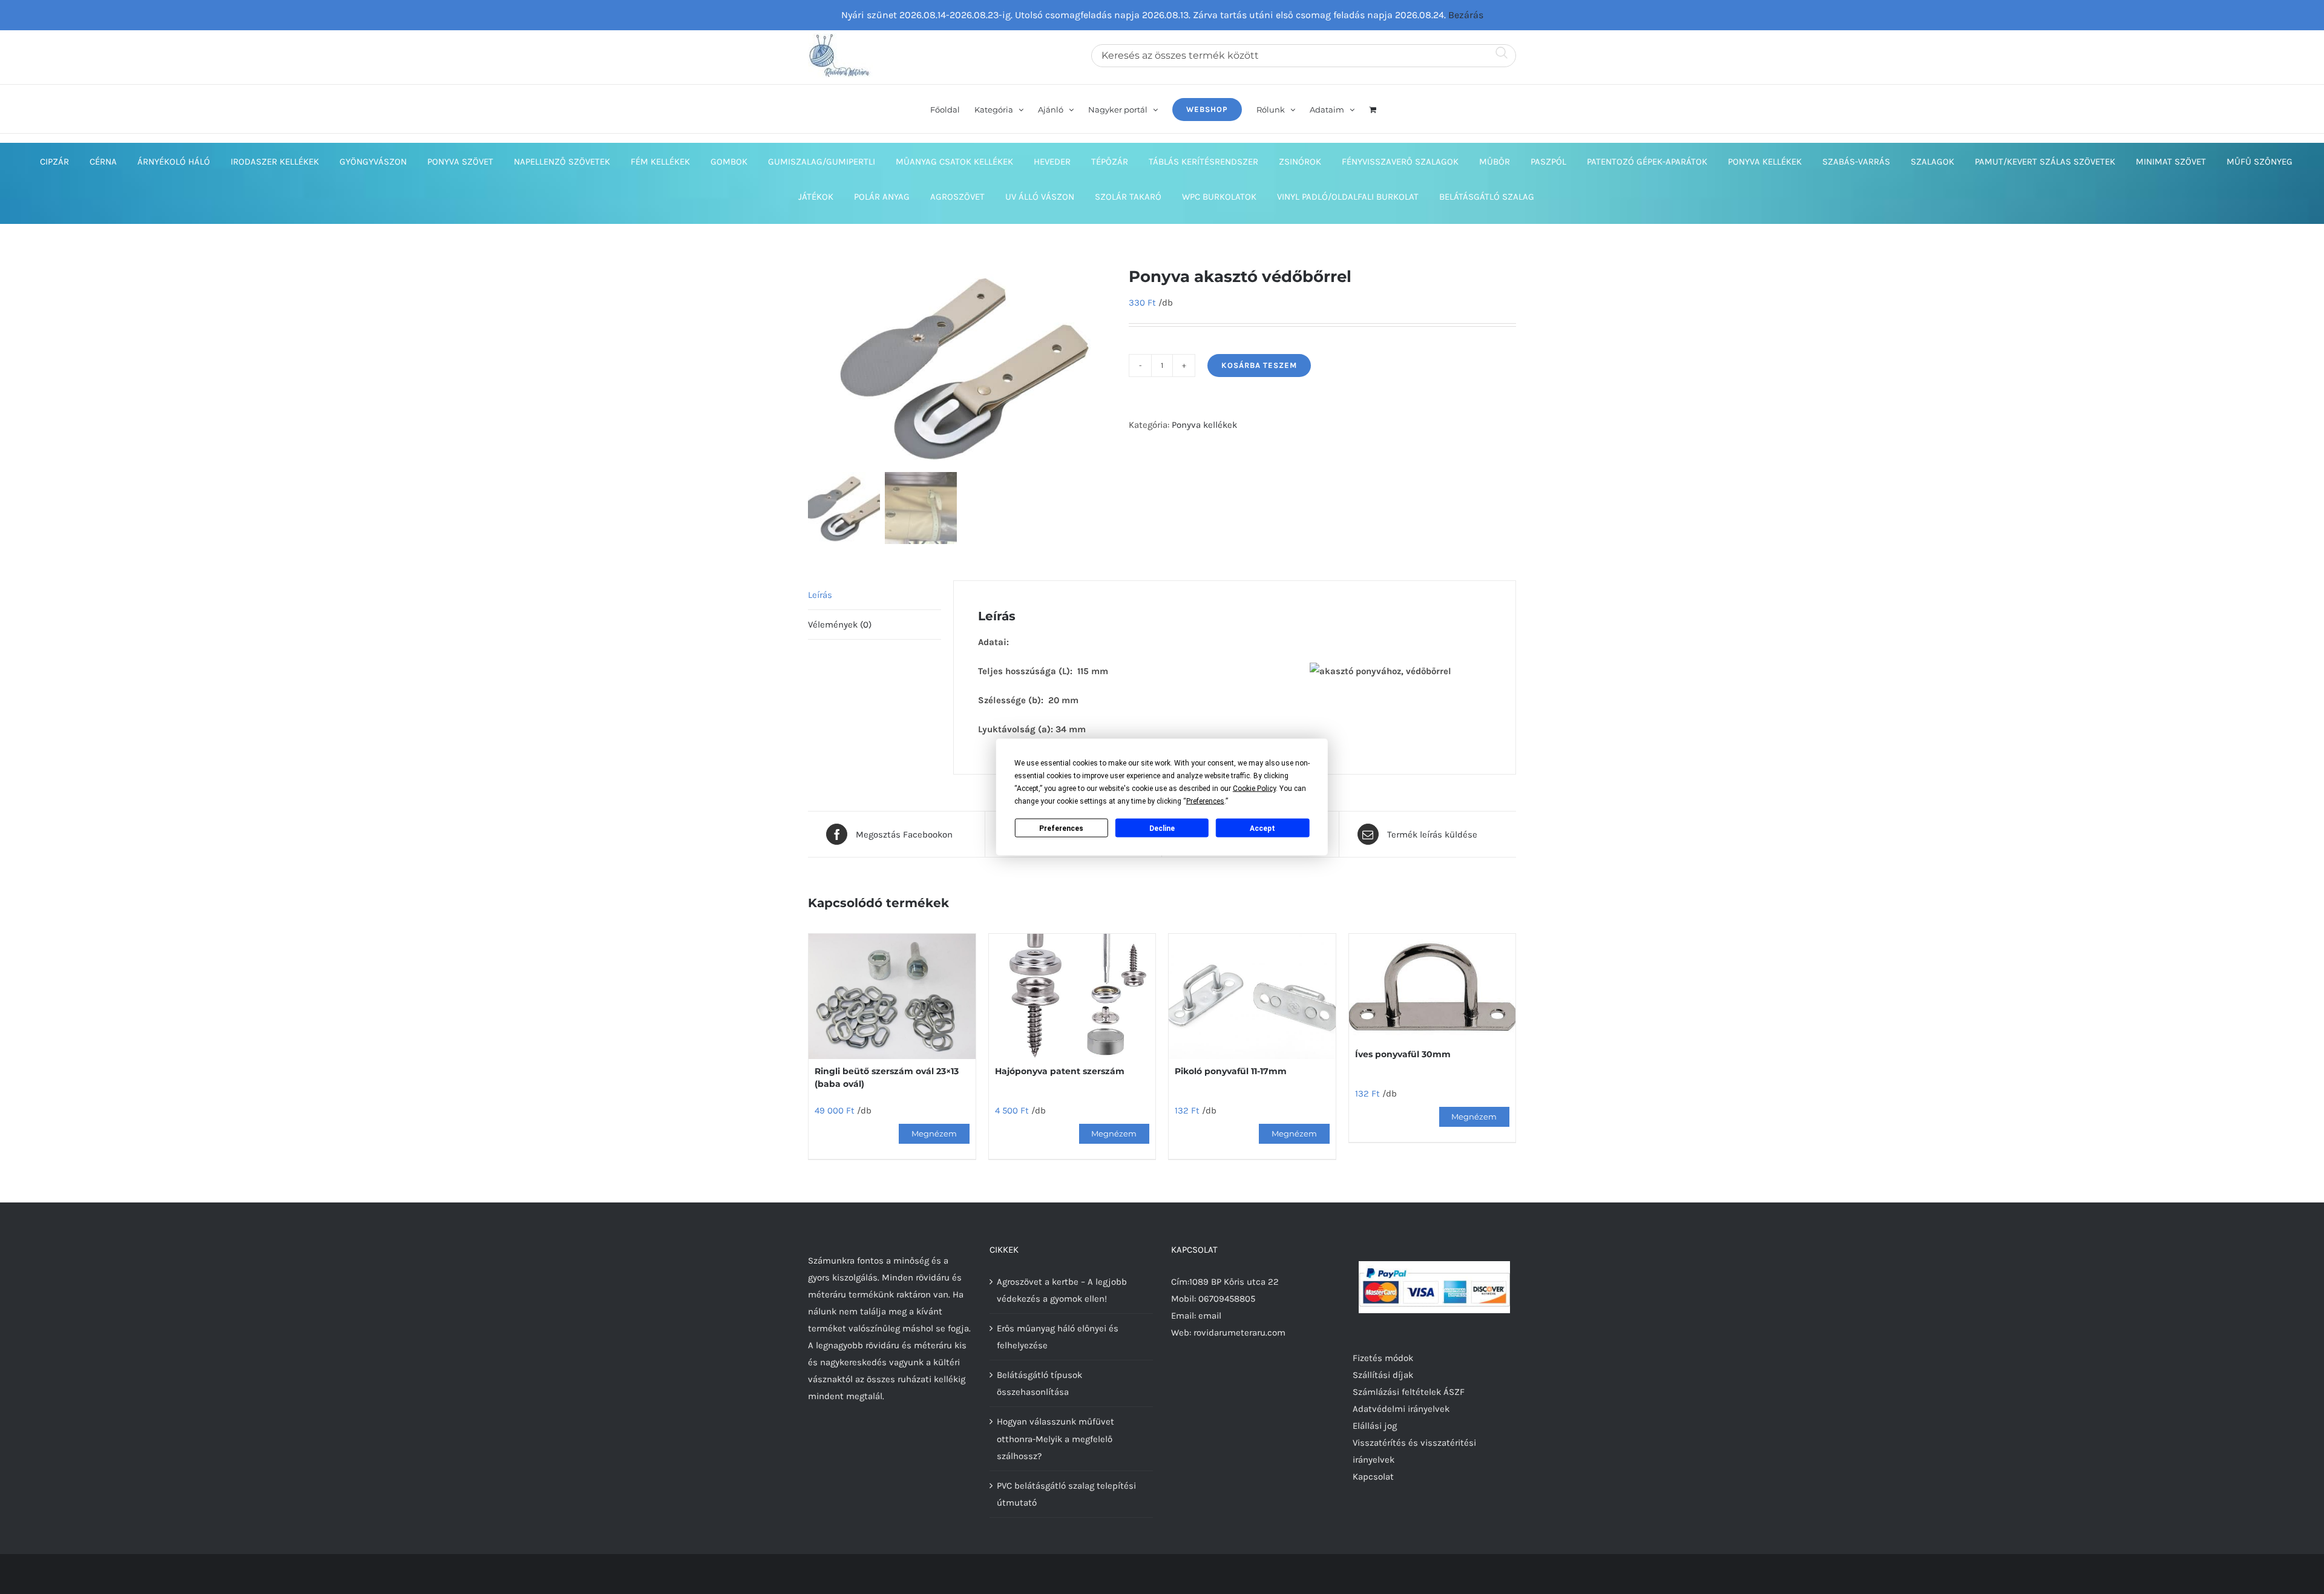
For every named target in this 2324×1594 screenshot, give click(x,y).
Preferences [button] (1205, 801)
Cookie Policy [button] (1254, 789)
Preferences (1061, 828)
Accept (1262, 828)
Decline (1162, 828)
